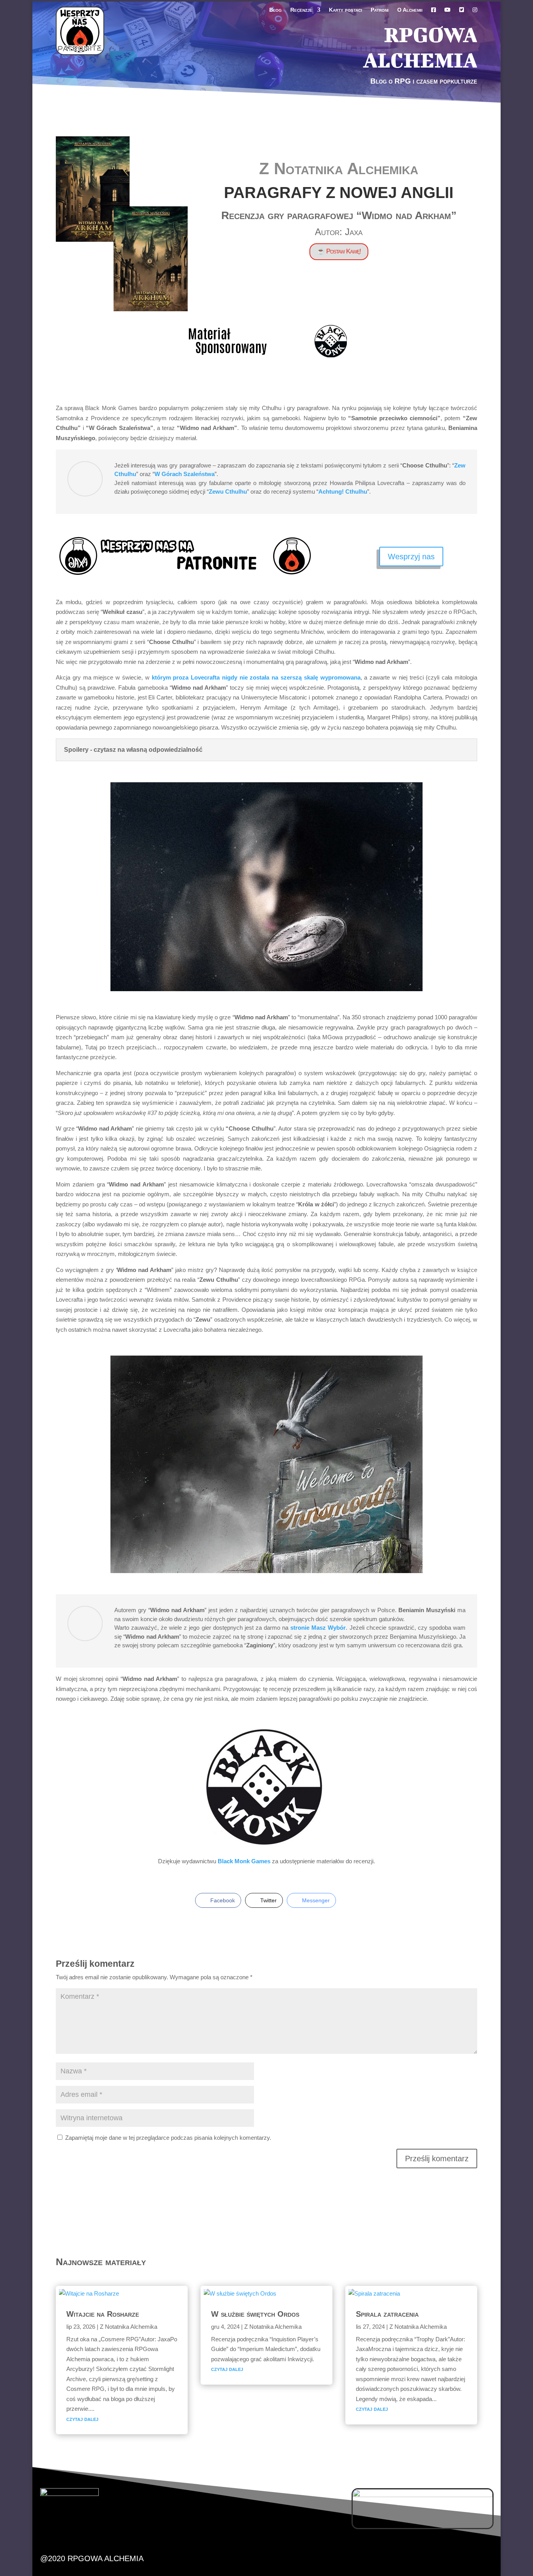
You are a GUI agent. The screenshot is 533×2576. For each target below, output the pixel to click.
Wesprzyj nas (411, 557)
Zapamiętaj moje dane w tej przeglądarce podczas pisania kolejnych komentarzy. (168, 2138)
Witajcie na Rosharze (103, 2314)
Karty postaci (346, 10)
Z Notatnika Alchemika (339, 169)
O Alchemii (410, 10)
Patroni (380, 10)
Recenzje (301, 10)
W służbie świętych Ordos (255, 2314)
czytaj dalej (82, 2419)
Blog (275, 10)
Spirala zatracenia (387, 2314)
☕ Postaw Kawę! (339, 251)
